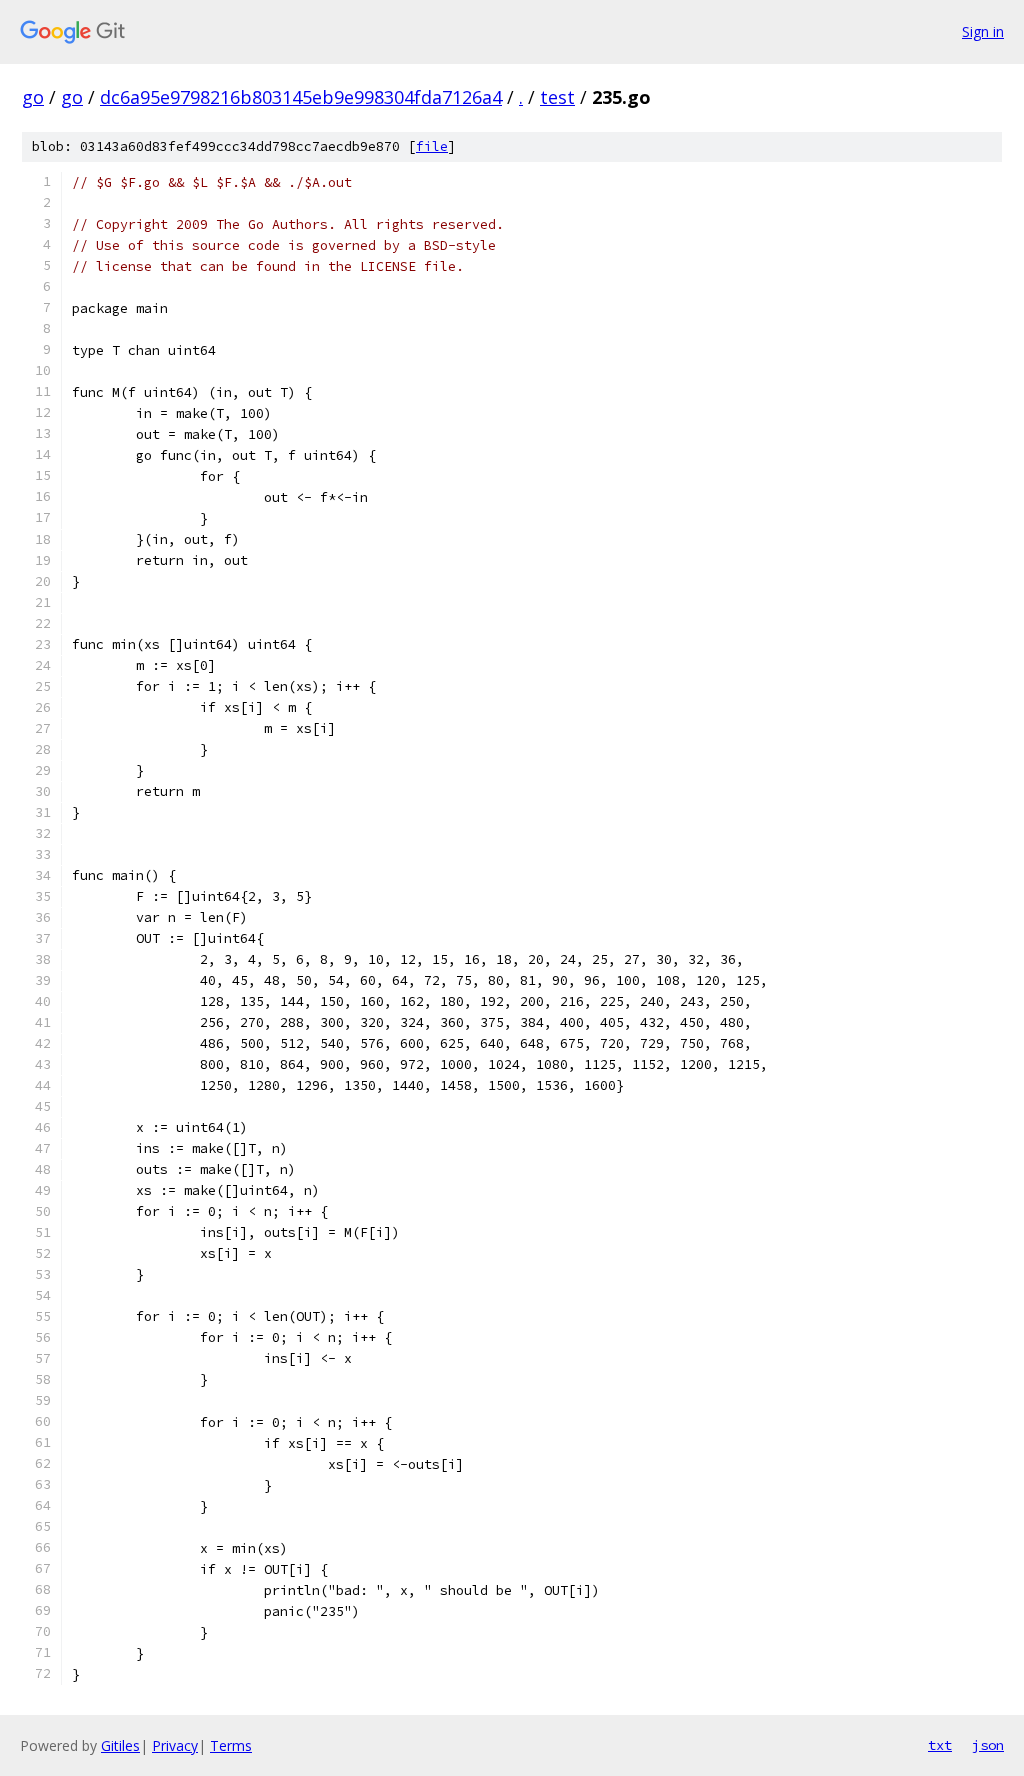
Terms (231, 1745)
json (988, 1745)
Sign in (983, 31)
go (33, 97)
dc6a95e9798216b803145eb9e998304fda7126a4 (301, 97)
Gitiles (120, 1745)
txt (940, 1745)
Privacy (175, 1745)
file (432, 146)
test (557, 97)
